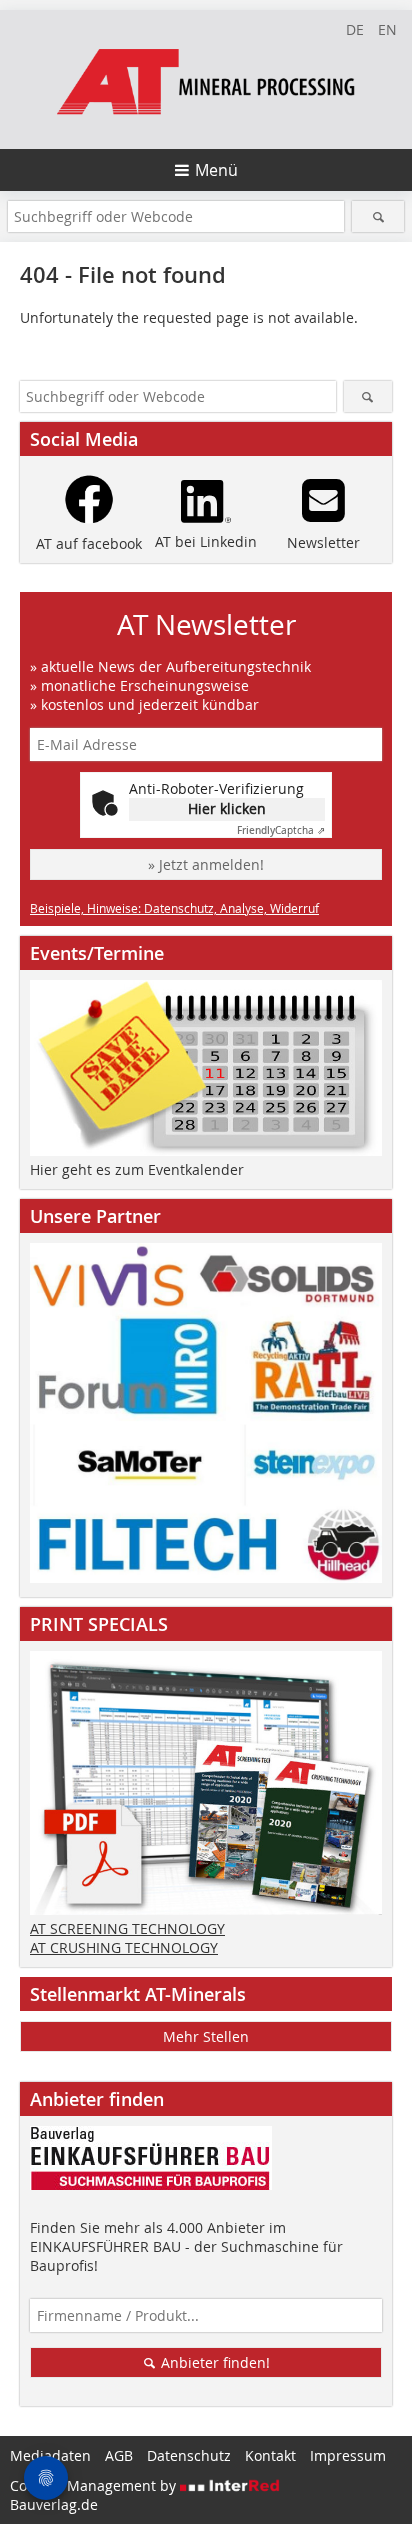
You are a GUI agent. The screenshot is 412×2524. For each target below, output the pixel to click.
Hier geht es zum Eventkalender (137, 1169)
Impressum (348, 2455)
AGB (119, 2455)
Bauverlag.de (54, 2504)
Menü (216, 170)
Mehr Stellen (206, 2036)
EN (387, 29)
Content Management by (95, 2485)
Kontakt (270, 2455)
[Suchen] (377, 216)
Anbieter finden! (213, 2362)
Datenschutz (189, 2455)
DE (355, 29)
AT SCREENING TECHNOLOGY (127, 1928)
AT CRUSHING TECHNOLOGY (124, 1947)
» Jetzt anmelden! (206, 864)
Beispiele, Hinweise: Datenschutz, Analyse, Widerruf (174, 908)
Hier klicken (227, 808)
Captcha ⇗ (281, 830)
